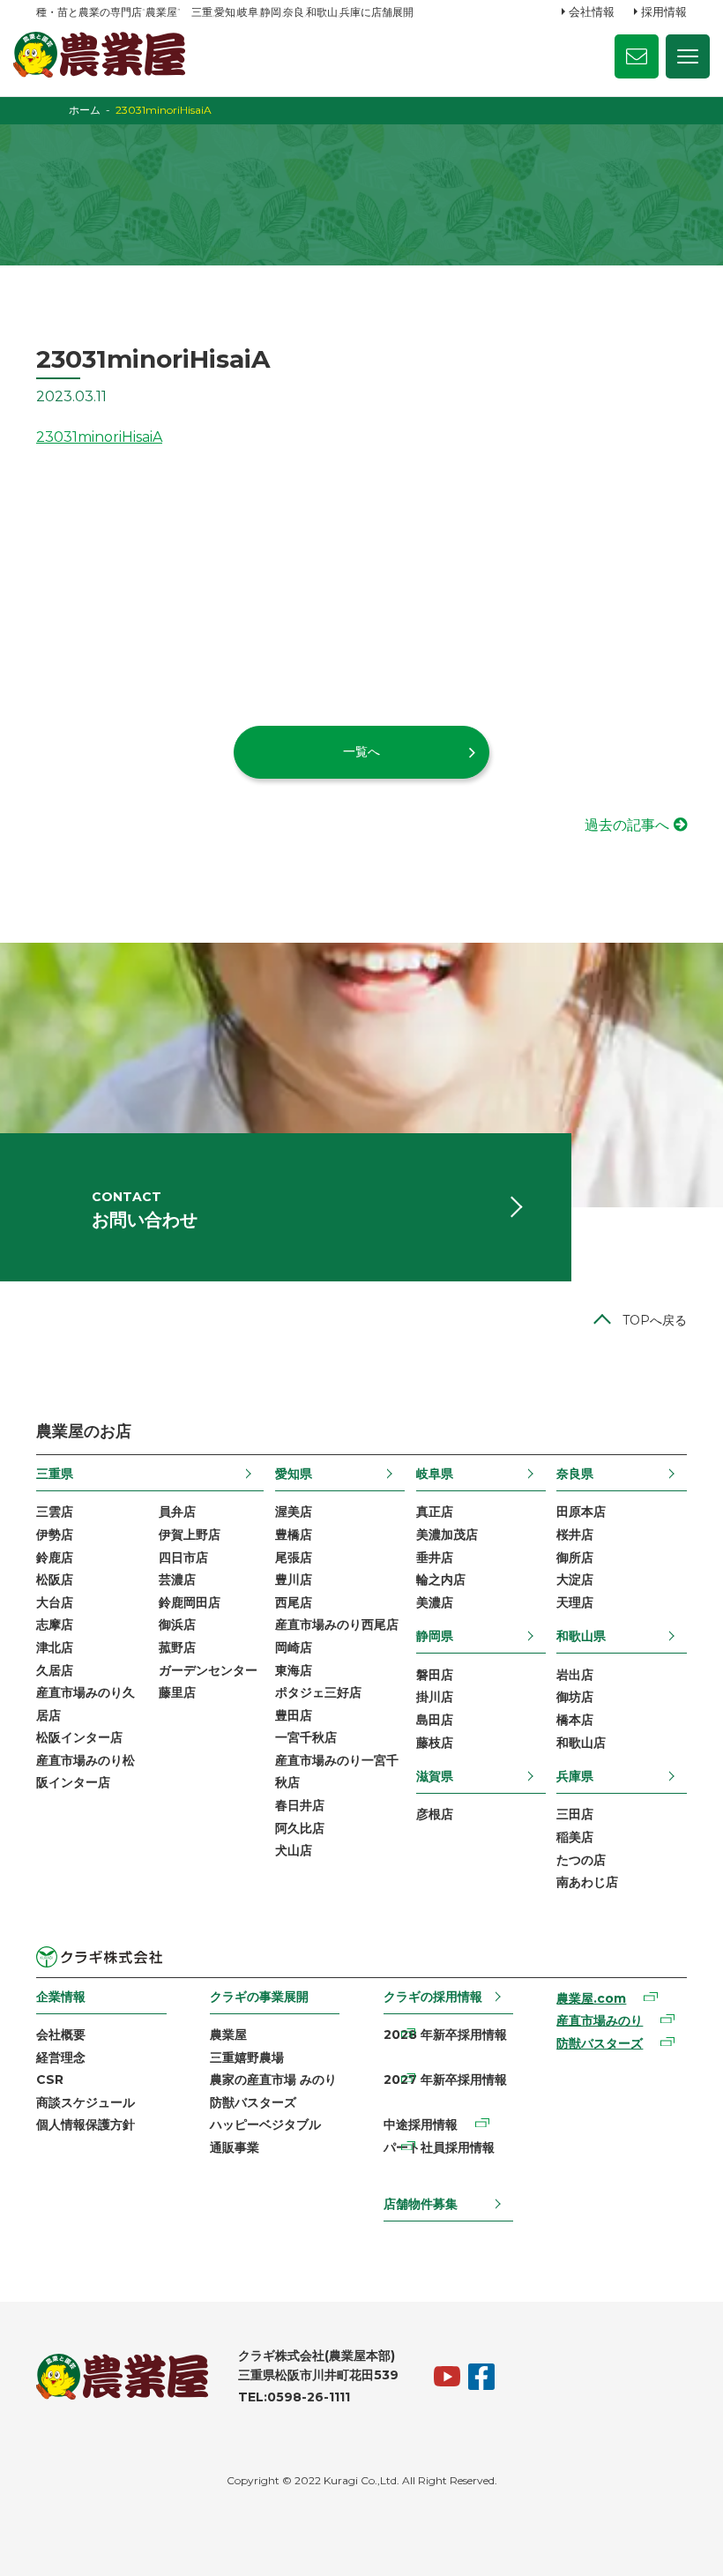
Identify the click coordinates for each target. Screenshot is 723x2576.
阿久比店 (300, 1828)
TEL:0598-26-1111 (294, 2397)
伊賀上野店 (190, 1534)
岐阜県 (435, 1474)
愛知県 (294, 1474)
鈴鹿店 (55, 1557)
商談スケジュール (86, 2102)
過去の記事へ (627, 825)
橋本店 (575, 1720)
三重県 (55, 1474)
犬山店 (294, 1850)
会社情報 (592, 11)
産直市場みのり (600, 2020)
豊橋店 (294, 1534)
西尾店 (294, 1602)
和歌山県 (581, 1636)
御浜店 (177, 1624)
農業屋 (228, 2035)
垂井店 (435, 1557)
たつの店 (581, 1860)
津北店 (55, 1647)
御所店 (575, 1557)
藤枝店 (435, 1743)
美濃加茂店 (447, 1534)
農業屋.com (591, 1998)
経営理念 (61, 2057)
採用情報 (664, 11)
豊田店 (294, 1715)
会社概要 (61, 2035)
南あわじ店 (587, 1882)
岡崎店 (294, 1647)
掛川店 (435, 1697)
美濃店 (435, 1602)
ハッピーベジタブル (265, 2124)
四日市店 (183, 1557)
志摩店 (55, 1624)
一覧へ (361, 751)
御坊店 (575, 1697)
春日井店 (300, 1805)
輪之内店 (441, 1579)
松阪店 (55, 1579)
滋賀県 (435, 1776)
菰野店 (177, 1647)
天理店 (575, 1602)
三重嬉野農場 (247, 2057)
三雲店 (55, 1512)
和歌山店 (581, 1743)
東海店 (294, 1670)
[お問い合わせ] (637, 56)
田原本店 (581, 1512)
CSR (50, 2079)
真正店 (435, 1512)
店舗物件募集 (421, 2204)
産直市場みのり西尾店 (337, 1624)
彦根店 (435, 1814)
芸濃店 (177, 1579)
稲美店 (575, 1837)
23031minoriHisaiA (99, 437)
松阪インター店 (79, 1737)
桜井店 (575, 1534)
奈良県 (575, 1474)
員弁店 (177, 1512)
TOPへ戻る (655, 1320)
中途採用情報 (421, 2124)
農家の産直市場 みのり (273, 2079)
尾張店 (294, 1557)
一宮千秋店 (306, 1737)
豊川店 (294, 1579)
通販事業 (235, 2147)
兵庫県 (575, 1776)
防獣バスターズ (253, 2102)
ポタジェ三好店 (318, 1692)
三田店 (575, 1814)
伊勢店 (55, 1534)
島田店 (435, 1720)
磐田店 (435, 1675)
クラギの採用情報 (433, 1997)
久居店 (55, 1670)
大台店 (55, 1602)
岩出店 (575, 1675)
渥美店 (294, 1512)
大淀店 (575, 1579)
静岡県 (435, 1636)
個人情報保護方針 (86, 2124)
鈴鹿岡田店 (190, 1602)
